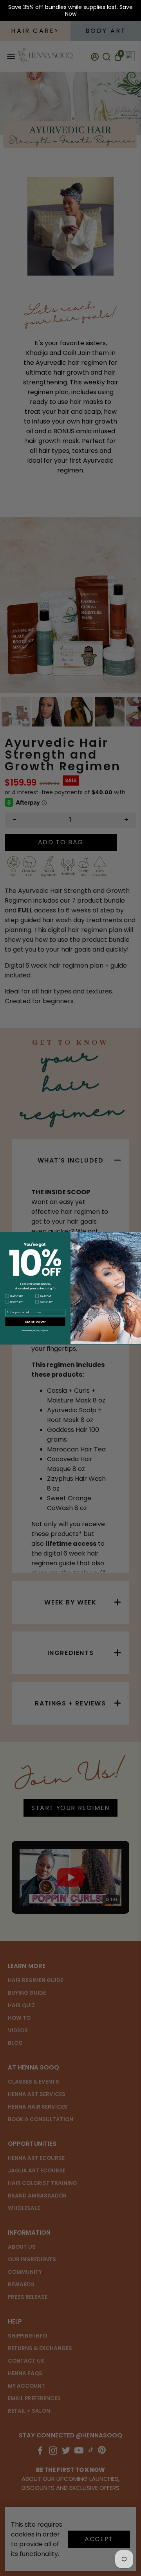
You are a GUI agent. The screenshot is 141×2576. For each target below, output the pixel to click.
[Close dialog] (137, 1237)
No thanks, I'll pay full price (35, 1330)
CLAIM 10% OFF (35, 1321)
